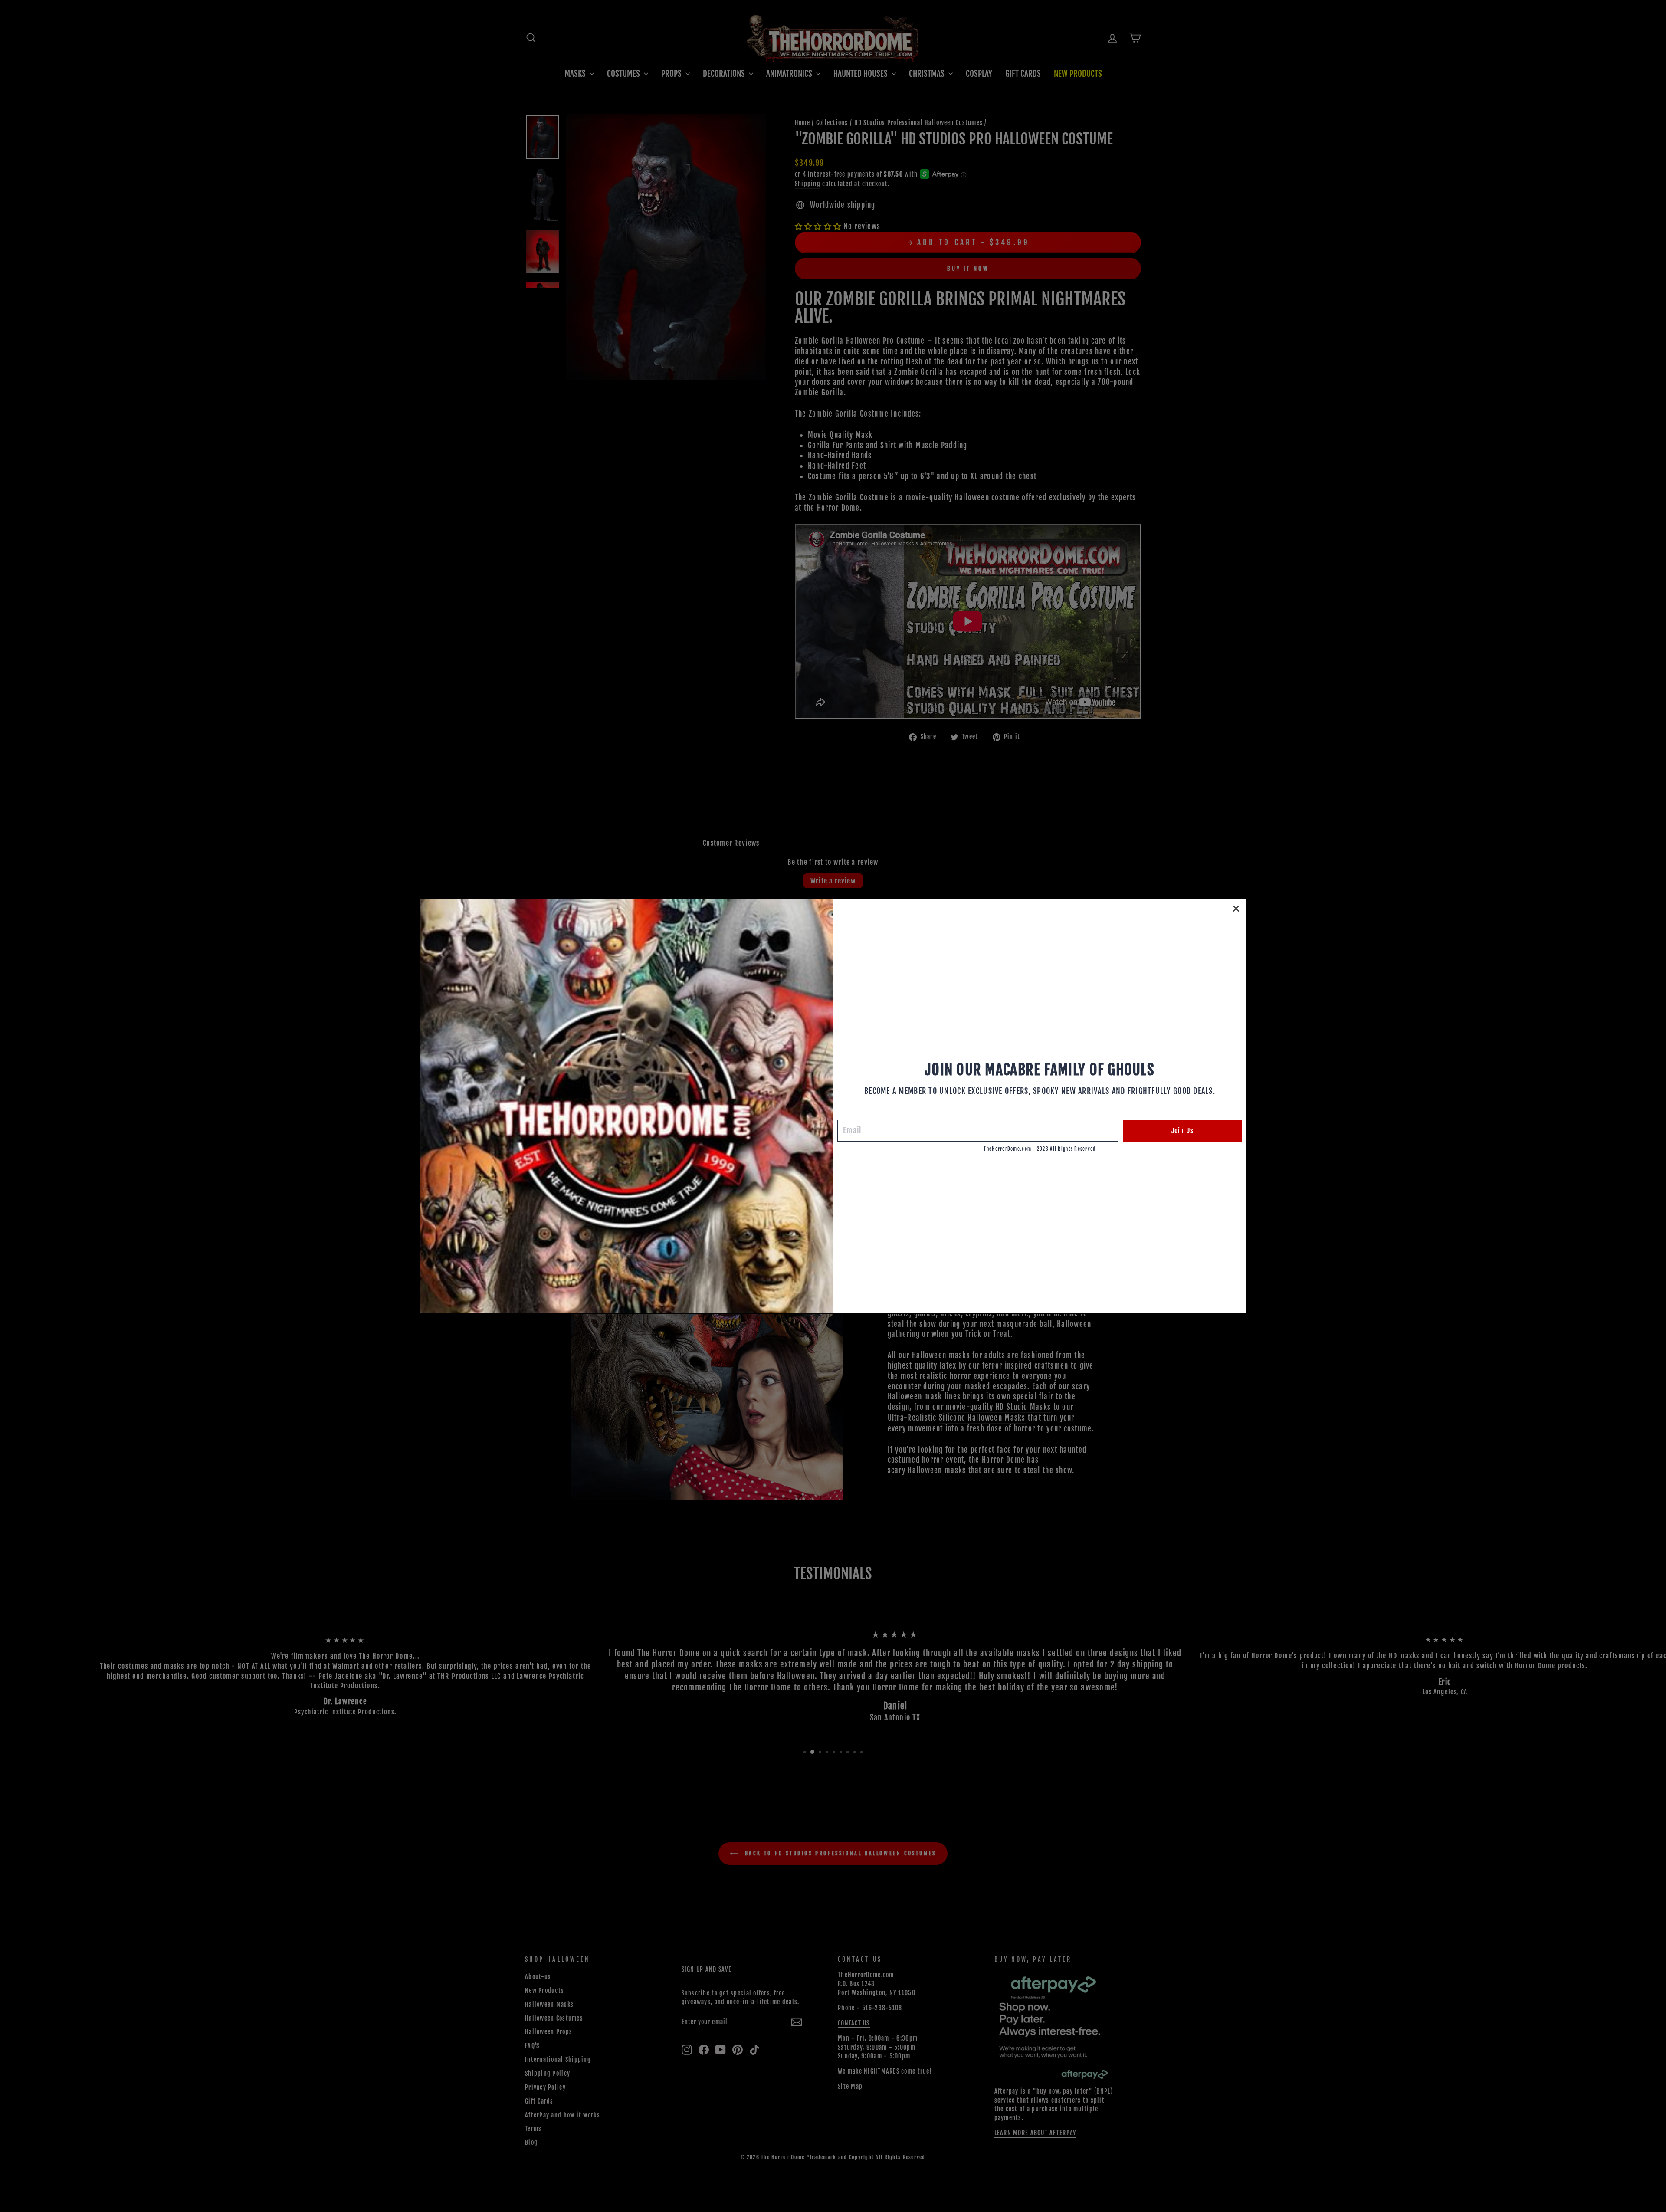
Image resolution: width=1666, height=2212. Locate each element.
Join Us (1182, 1131)
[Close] (1236, 909)
